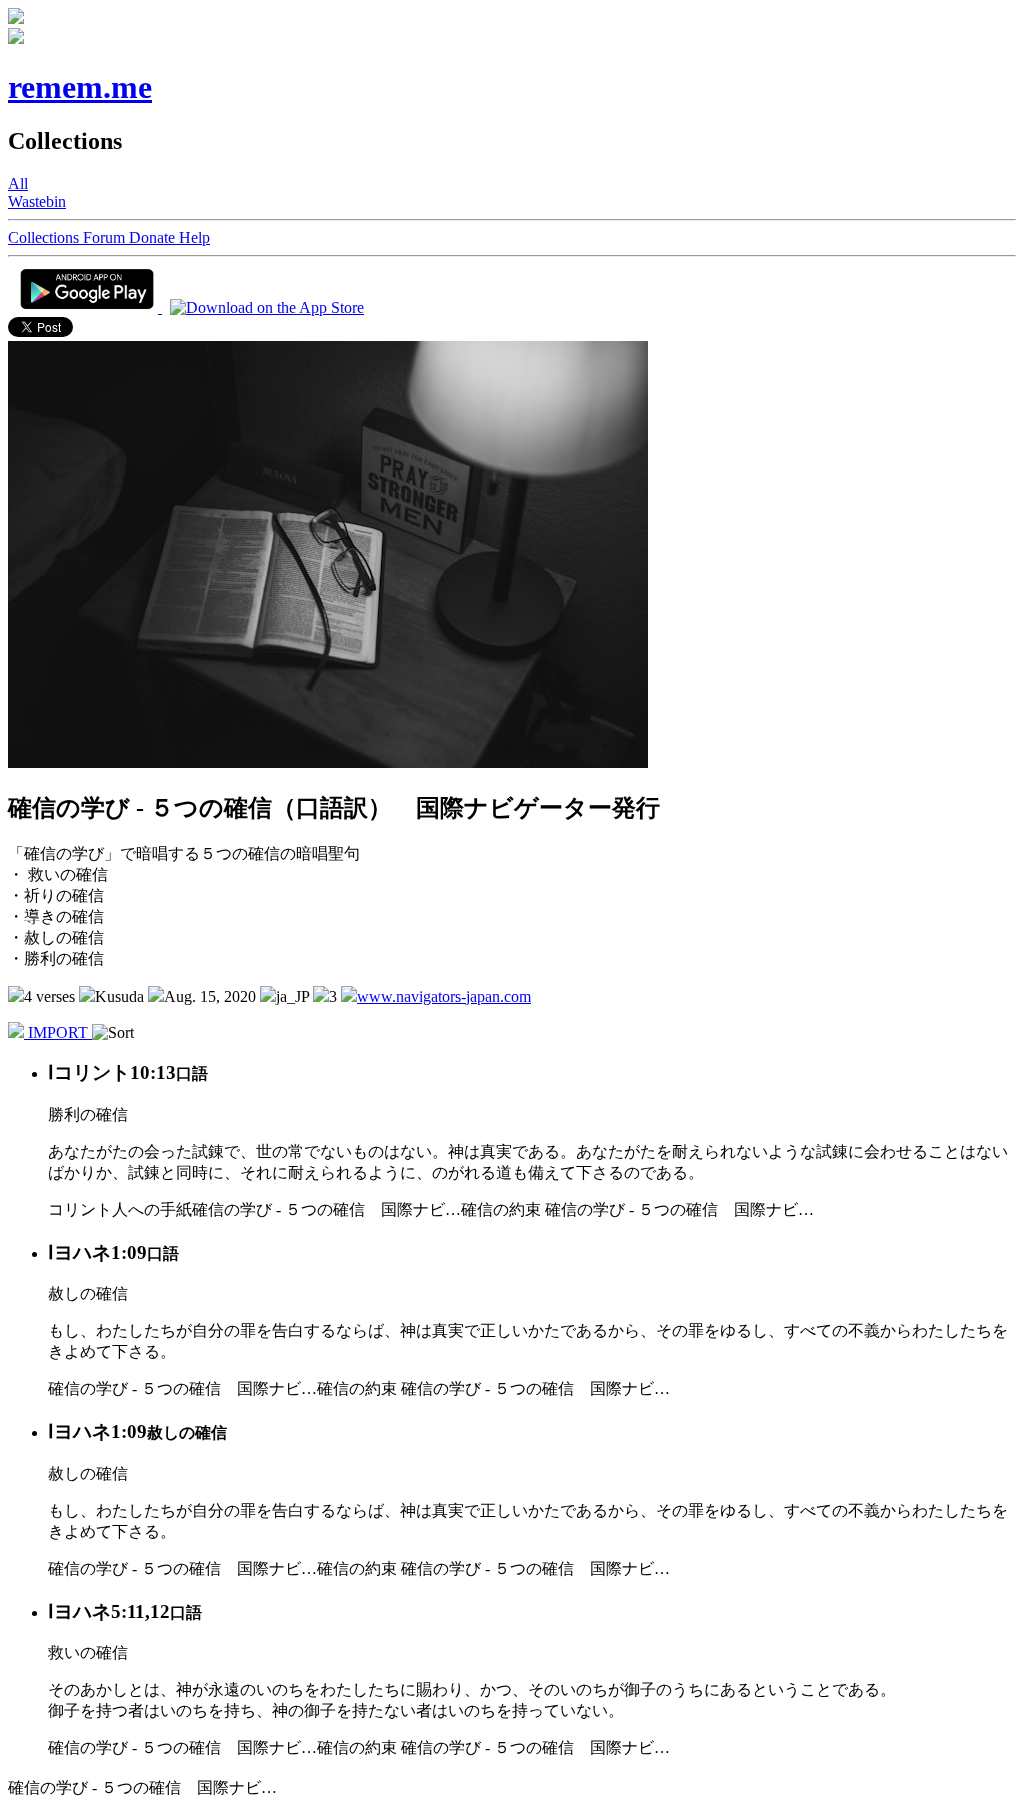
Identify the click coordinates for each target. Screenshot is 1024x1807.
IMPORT (58, 1032)
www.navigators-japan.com (444, 996)
